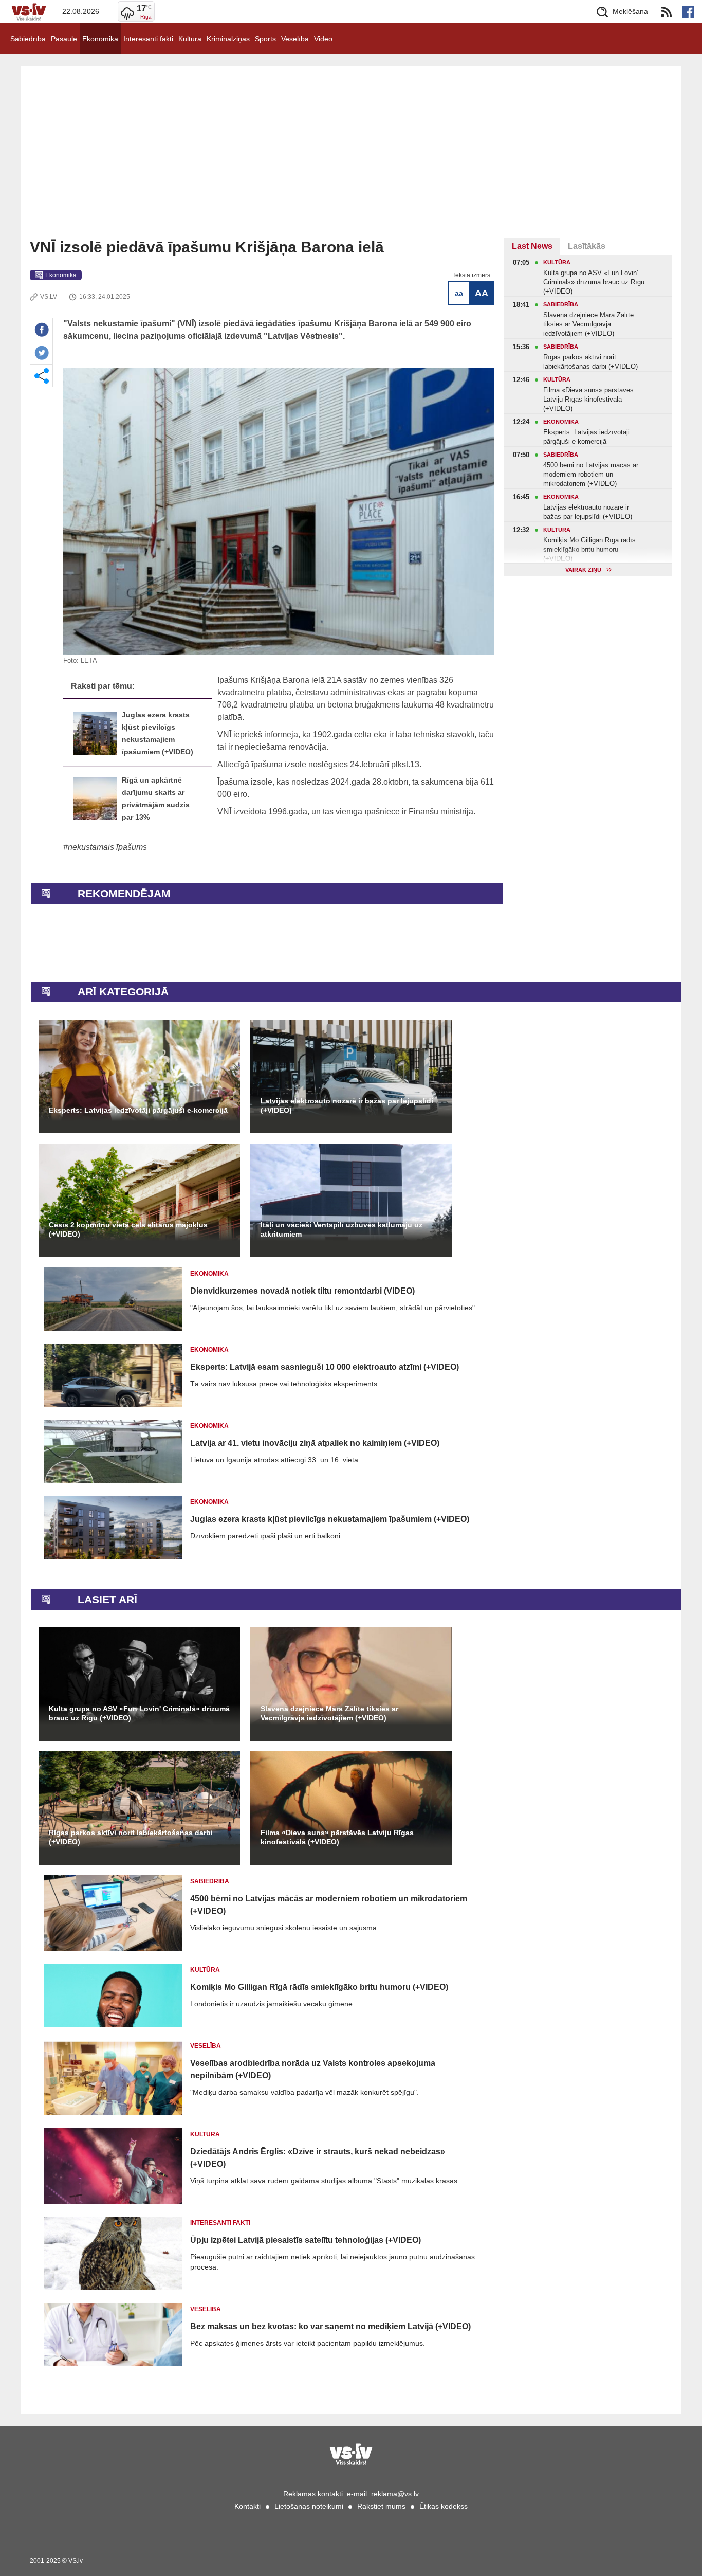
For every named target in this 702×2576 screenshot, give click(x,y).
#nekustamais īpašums (105, 847)
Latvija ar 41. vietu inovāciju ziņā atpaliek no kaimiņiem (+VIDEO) (315, 1443)
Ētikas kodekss (444, 2506)
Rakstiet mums (381, 2506)
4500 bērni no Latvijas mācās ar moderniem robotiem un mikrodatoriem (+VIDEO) (329, 1905)
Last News (532, 246)
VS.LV (49, 297)
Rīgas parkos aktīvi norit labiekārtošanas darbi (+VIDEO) (131, 1837)
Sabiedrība (28, 39)
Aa (459, 293)
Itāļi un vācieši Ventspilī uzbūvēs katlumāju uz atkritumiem (341, 1229)
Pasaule (64, 39)
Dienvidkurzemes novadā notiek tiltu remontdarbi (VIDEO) (302, 1291)
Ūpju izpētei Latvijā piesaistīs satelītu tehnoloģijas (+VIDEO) (306, 2240)
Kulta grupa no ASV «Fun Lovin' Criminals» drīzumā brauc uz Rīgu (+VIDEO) (139, 1713)
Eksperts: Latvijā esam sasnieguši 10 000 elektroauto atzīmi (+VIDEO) (325, 1367)
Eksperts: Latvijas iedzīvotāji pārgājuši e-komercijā (138, 1110)
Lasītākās (587, 246)
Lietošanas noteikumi (309, 2506)
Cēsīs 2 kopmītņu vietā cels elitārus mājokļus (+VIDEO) (128, 1229)
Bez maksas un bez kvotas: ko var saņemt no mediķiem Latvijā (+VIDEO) (330, 2326)
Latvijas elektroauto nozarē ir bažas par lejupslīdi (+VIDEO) (347, 1105)
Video (323, 39)
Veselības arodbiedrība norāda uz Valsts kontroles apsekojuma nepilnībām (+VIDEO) (313, 2069)
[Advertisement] (351, 161)
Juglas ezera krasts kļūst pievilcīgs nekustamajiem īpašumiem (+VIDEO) (330, 1519)
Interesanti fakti (148, 39)
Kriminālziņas (228, 39)
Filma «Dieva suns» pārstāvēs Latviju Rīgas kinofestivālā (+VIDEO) (337, 1837)
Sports (265, 39)
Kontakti (247, 2506)
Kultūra (190, 39)
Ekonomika (100, 39)
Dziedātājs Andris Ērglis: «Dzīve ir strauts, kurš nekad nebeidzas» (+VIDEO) (318, 2158)
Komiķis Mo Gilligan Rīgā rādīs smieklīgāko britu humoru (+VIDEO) (319, 1987)
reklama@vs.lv (395, 2494)
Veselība (295, 39)
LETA (89, 660)
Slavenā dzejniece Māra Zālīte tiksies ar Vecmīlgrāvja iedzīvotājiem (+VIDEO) (329, 1713)
